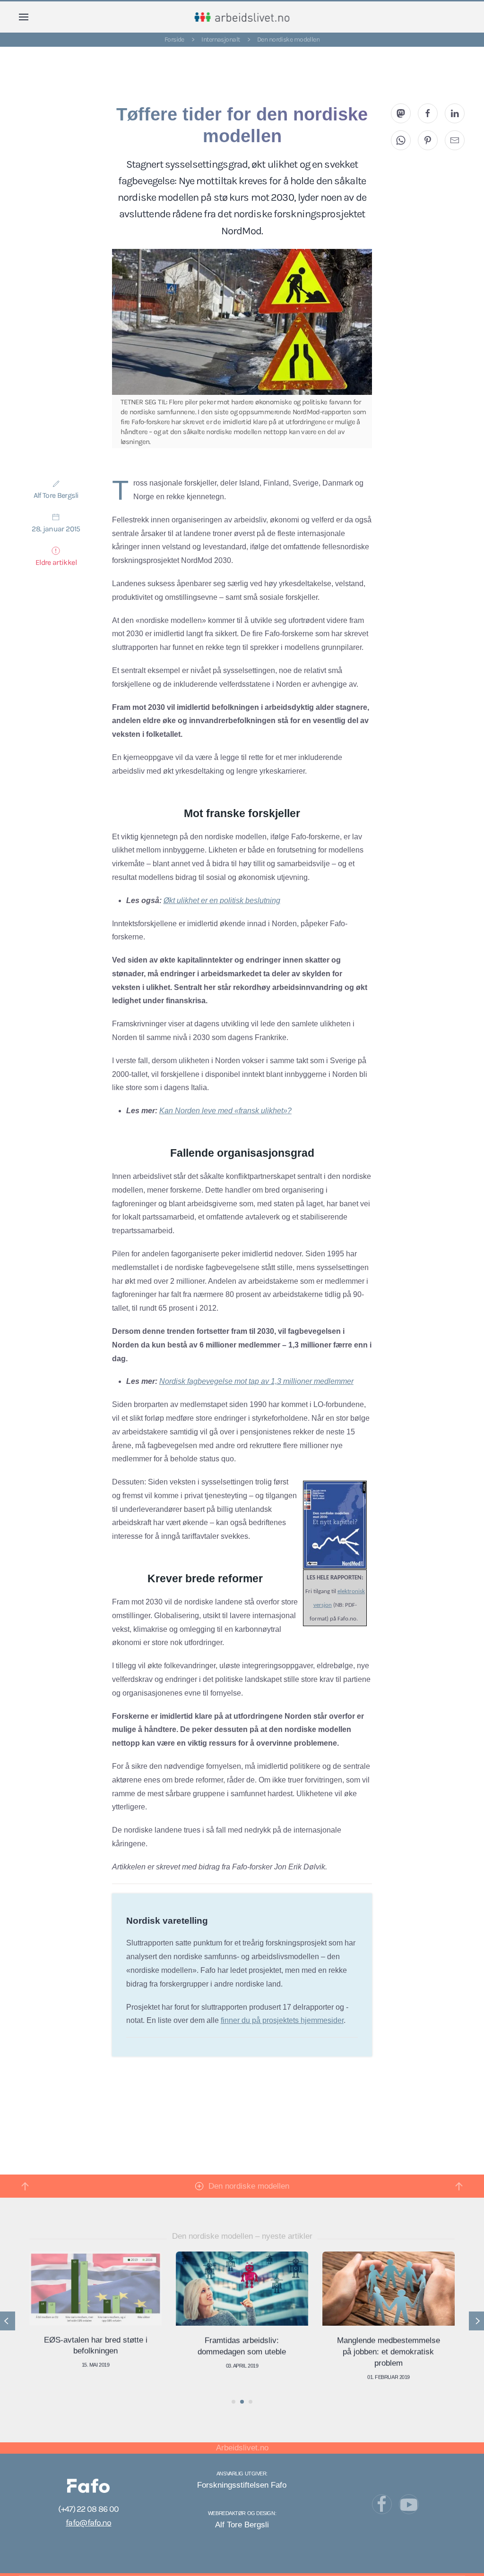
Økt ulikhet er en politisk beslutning (222, 900)
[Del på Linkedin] (455, 113)
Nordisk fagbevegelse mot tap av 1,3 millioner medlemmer (256, 1381)
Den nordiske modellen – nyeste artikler (242, 2236)
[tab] (233, 2402)
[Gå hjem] (242, 17)
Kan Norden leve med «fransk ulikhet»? (225, 1111)
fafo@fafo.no (88, 2523)
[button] (24, 17)
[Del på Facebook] (428, 113)
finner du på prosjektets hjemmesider (282, 2020)
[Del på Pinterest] (428, 140)
